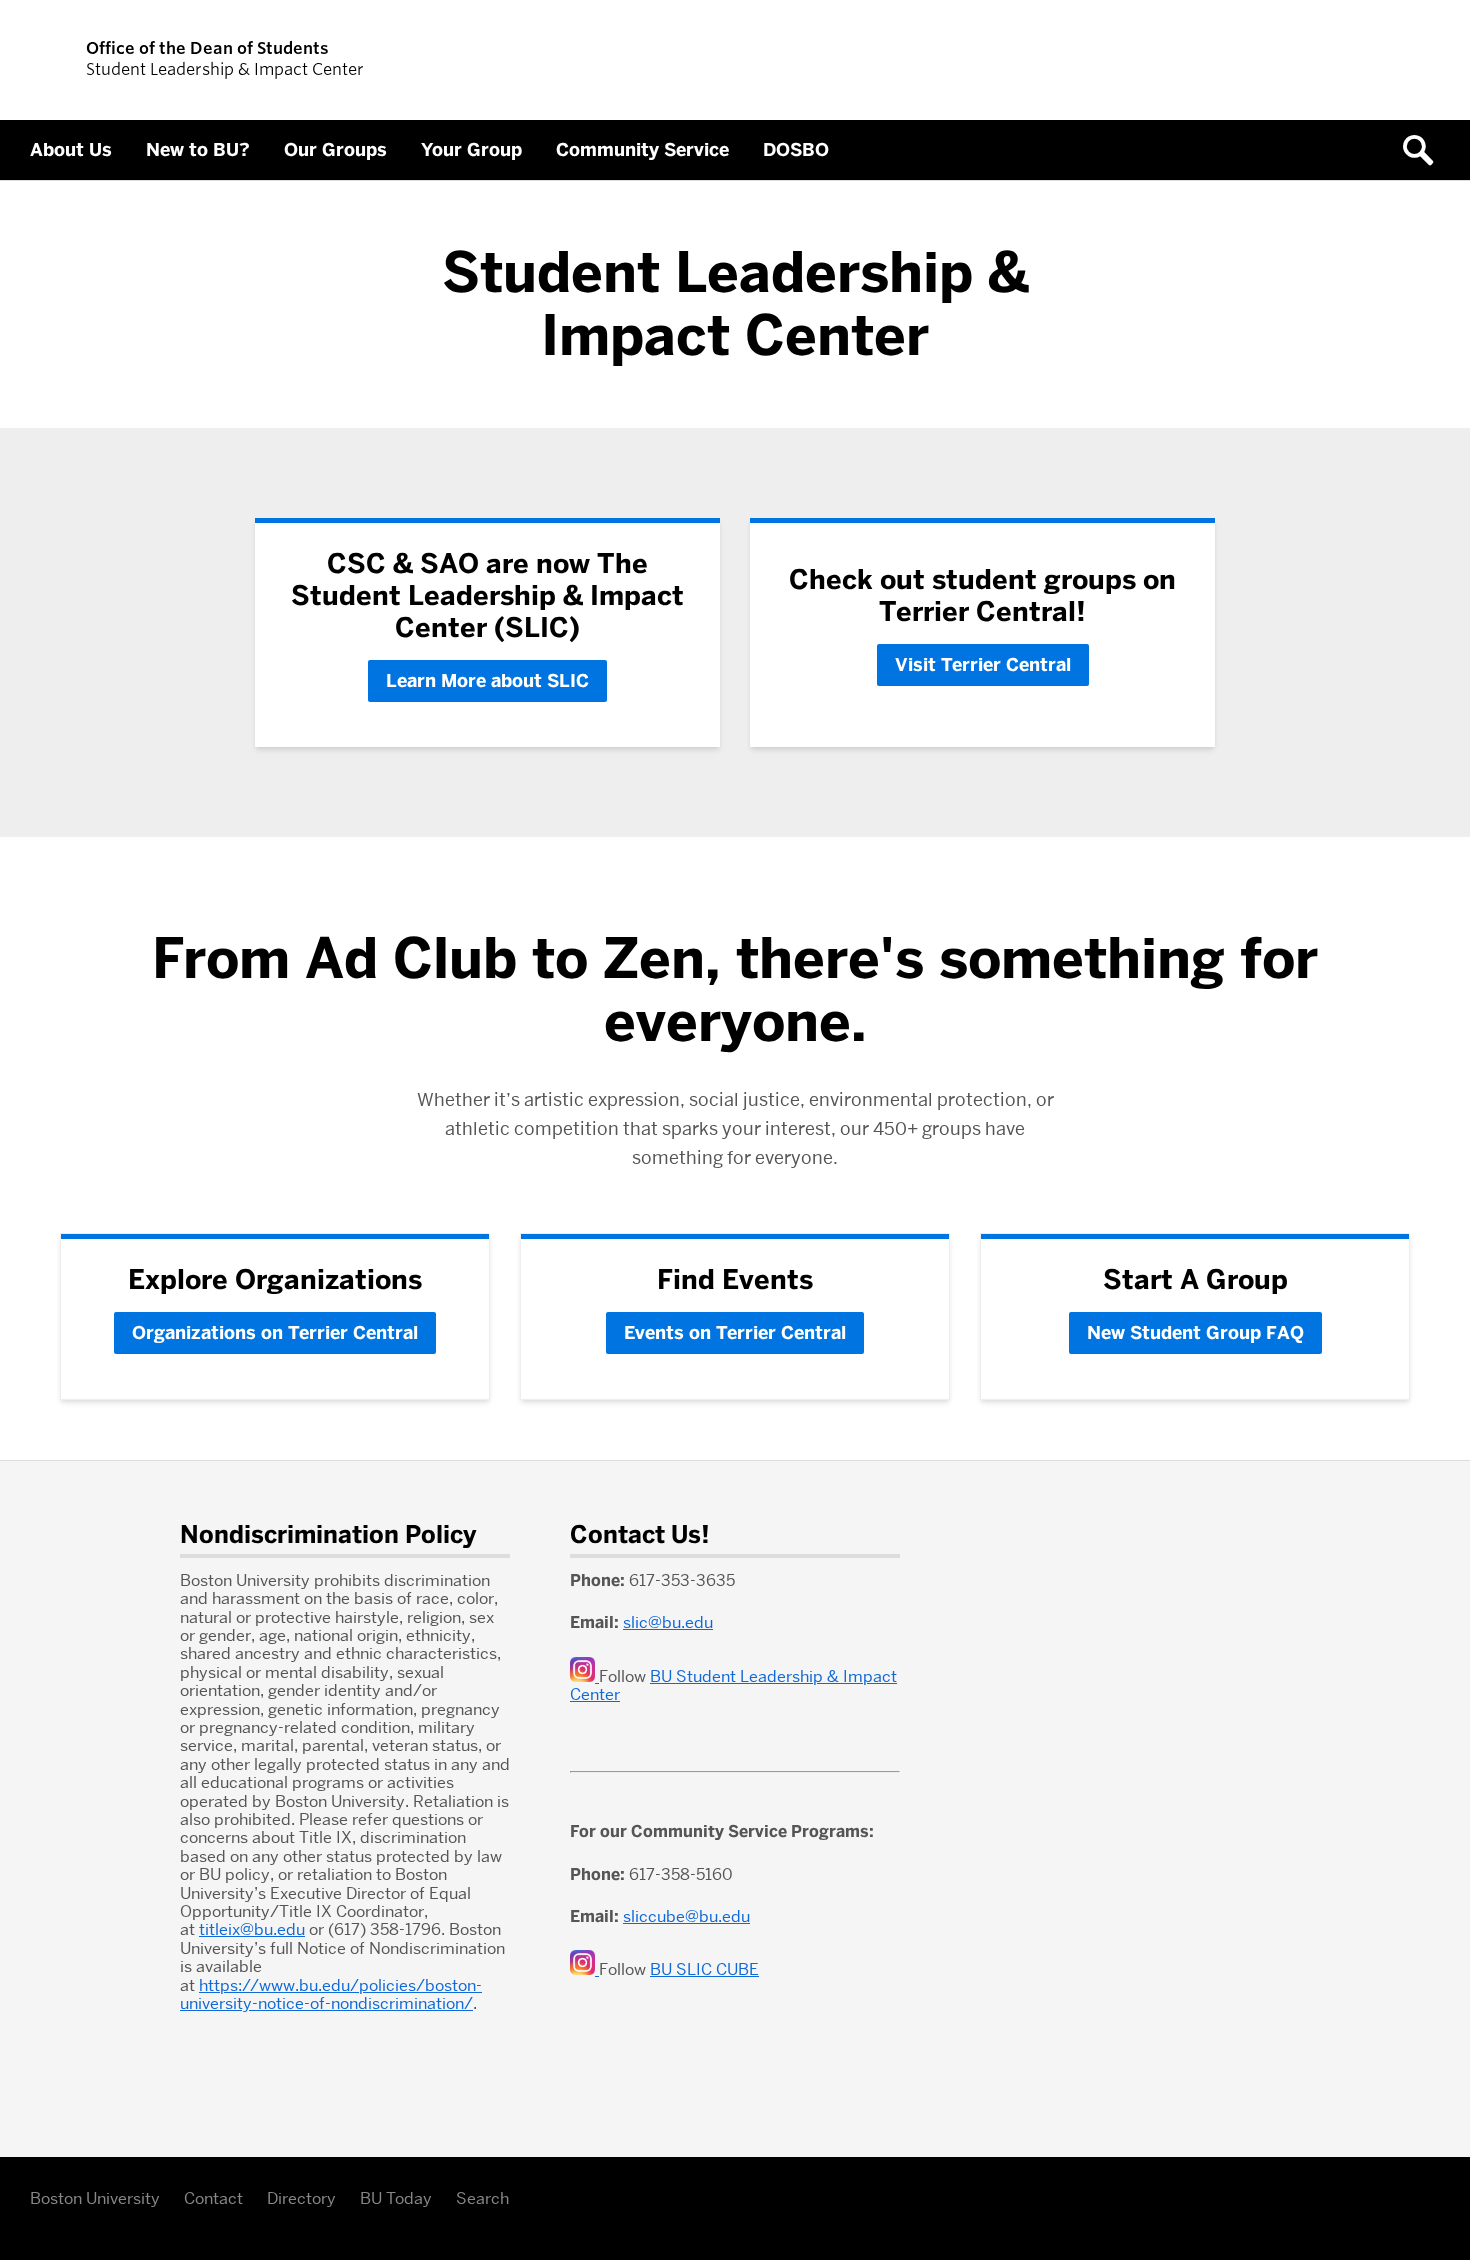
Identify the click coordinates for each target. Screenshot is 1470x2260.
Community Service (642, 150)
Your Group (471, 150)
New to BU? (198, 150)
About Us (71, 150)
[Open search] (1425, 150)
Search (482, 2198)
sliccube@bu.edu (686, 1916)
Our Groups (335, 150)
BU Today (396, 2198)
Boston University (95, 2198)
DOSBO (796, 150)
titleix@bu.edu (252, 1929)
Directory (301, 2198)
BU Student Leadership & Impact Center (733, 1685)
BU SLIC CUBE (704, 1969)
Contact (213, 2198)
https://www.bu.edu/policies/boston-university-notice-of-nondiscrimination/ (331, 1994)
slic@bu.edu (668, 1622)
